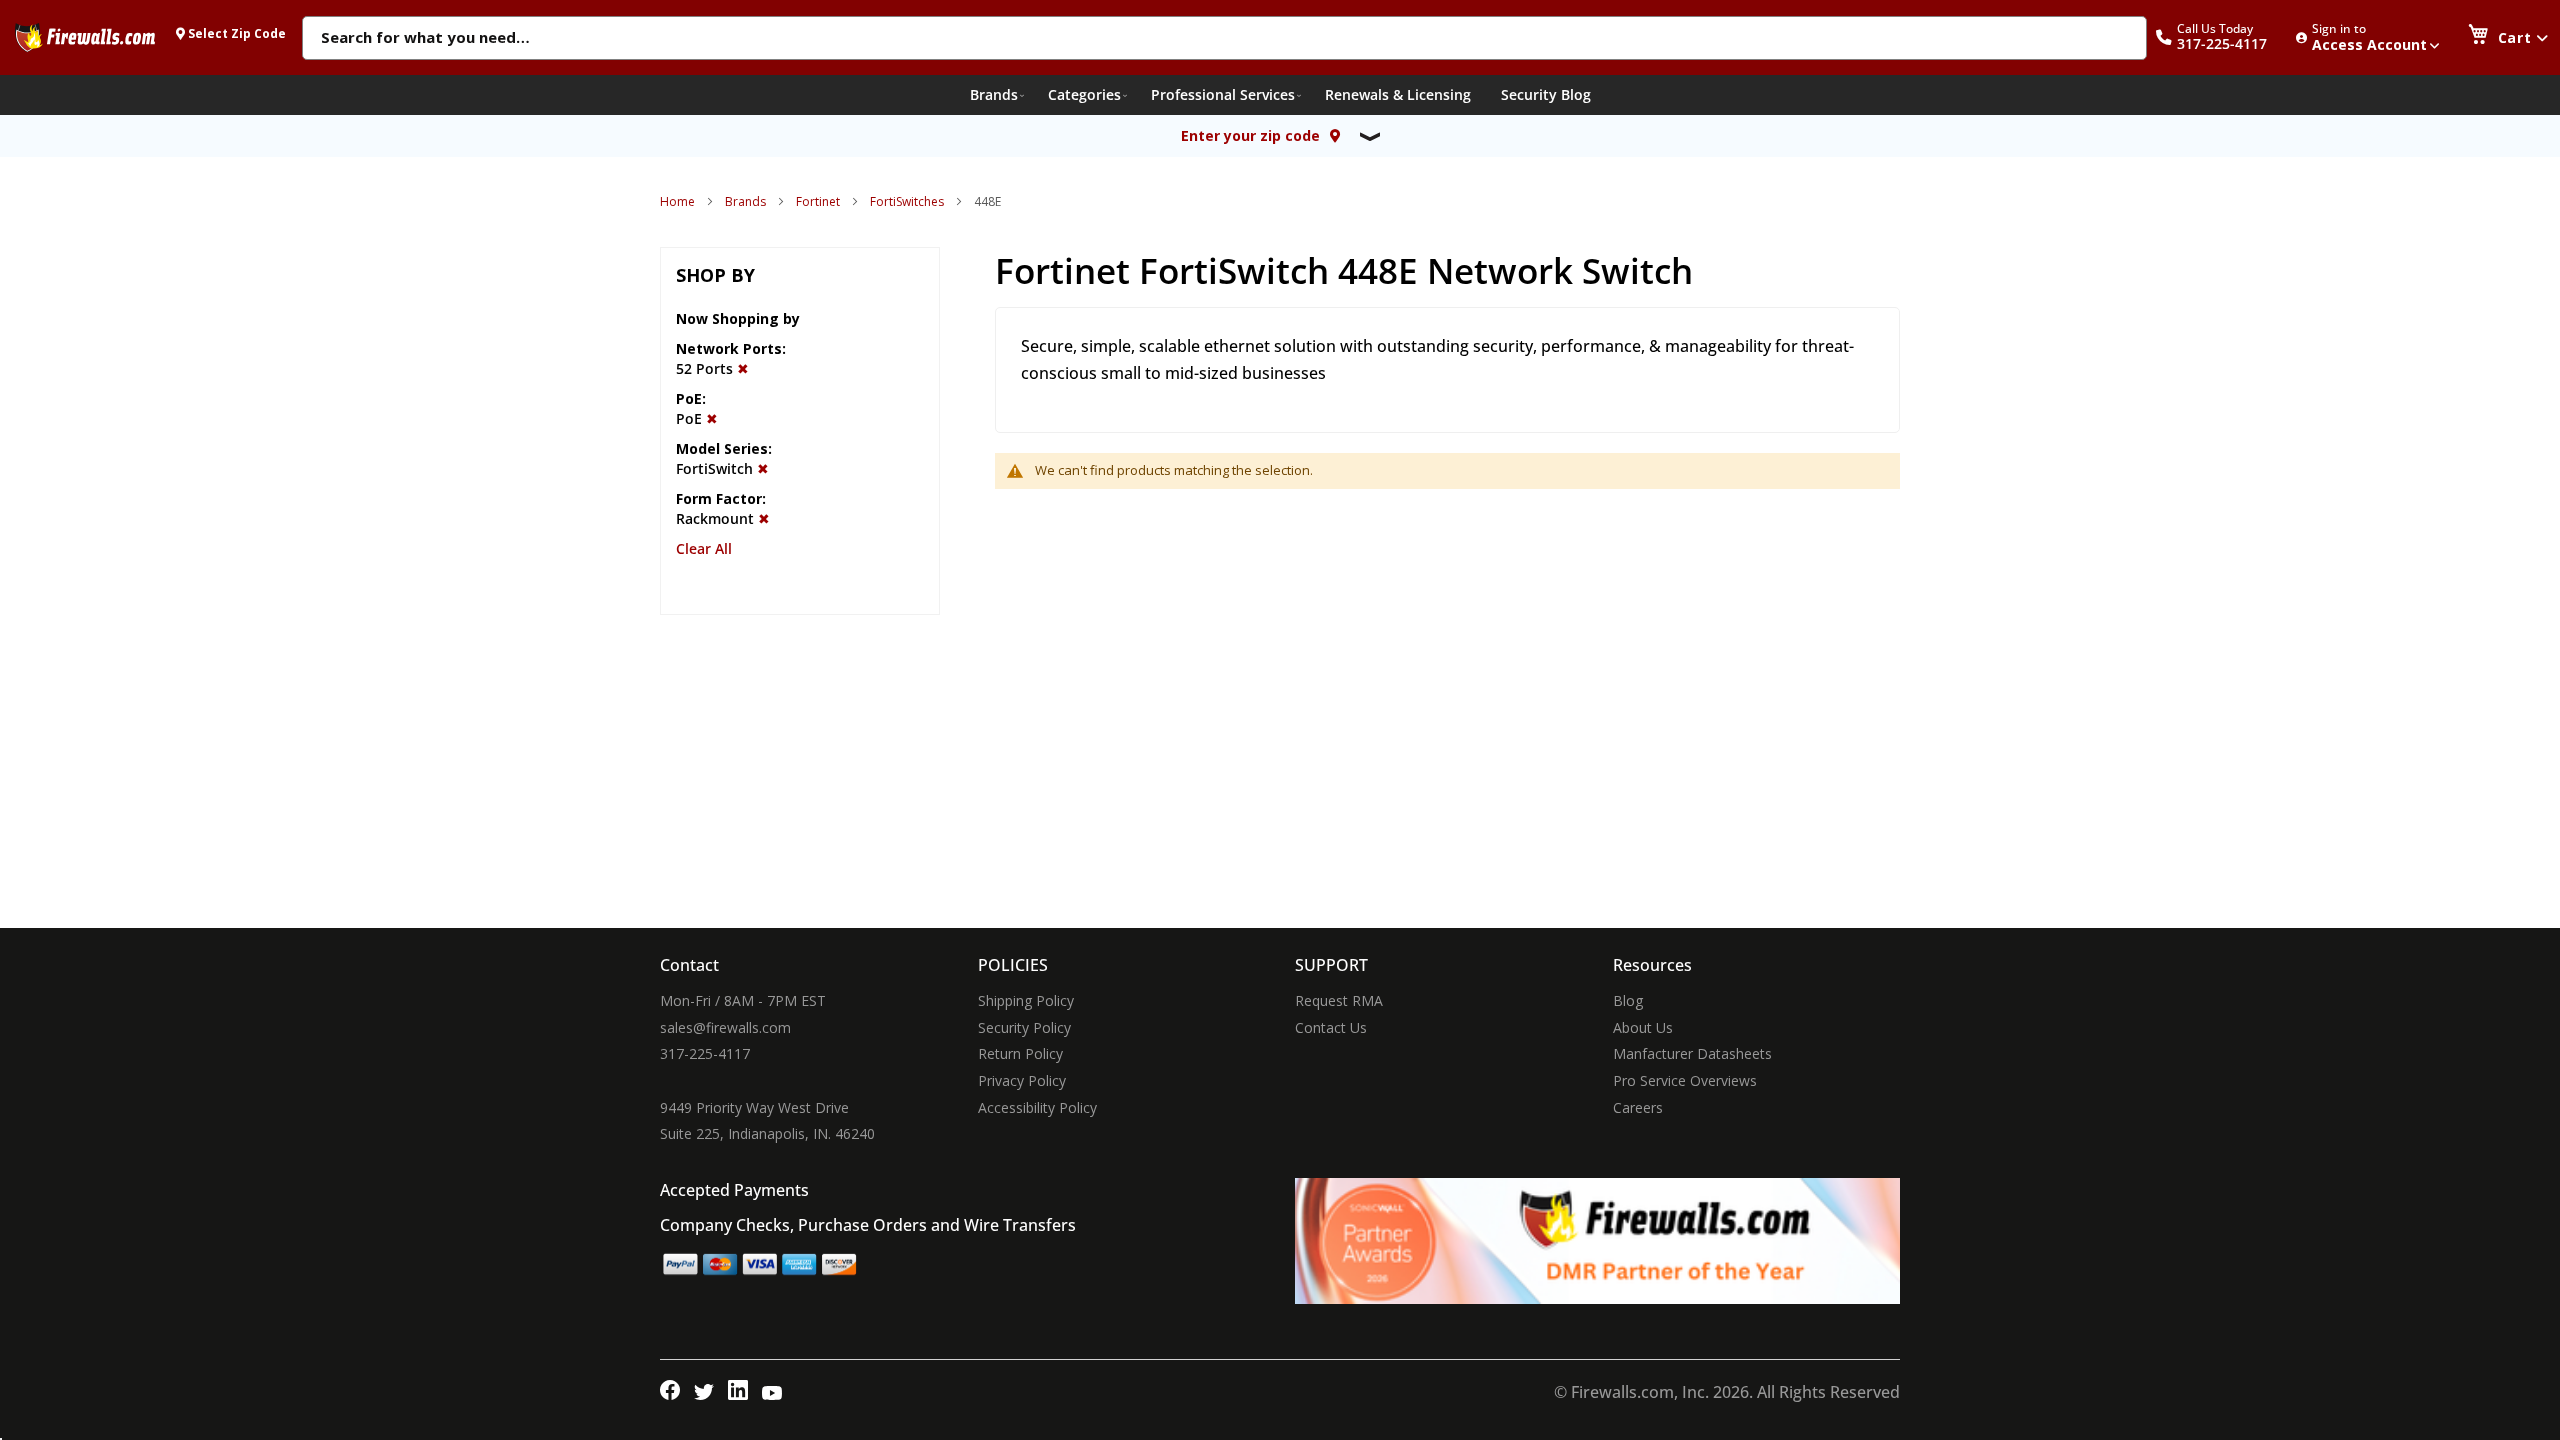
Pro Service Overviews (1685, 1080)
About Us (1643, 1027)
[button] (2222, 37)
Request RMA (1339, 1000)
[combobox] (1224, 39)
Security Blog (1546, 94)
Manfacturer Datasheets (1692, 1053)
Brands (745, 201)
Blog (1628, 1000)
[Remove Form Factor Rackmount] (764, 518)
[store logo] (85, 37)
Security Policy (1024, 1027)
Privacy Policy (1022, 1080)
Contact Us (1331, 1027)
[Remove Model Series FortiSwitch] (763, 468)
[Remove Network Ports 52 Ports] (743, 368)
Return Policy (1020, 1053)
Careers (1638, 1107)
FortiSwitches (907, 201)
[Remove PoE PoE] (712, 418)
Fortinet (818, 201)
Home (677, 201)
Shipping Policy (1026, 1000)
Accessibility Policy (1037, 1107)
